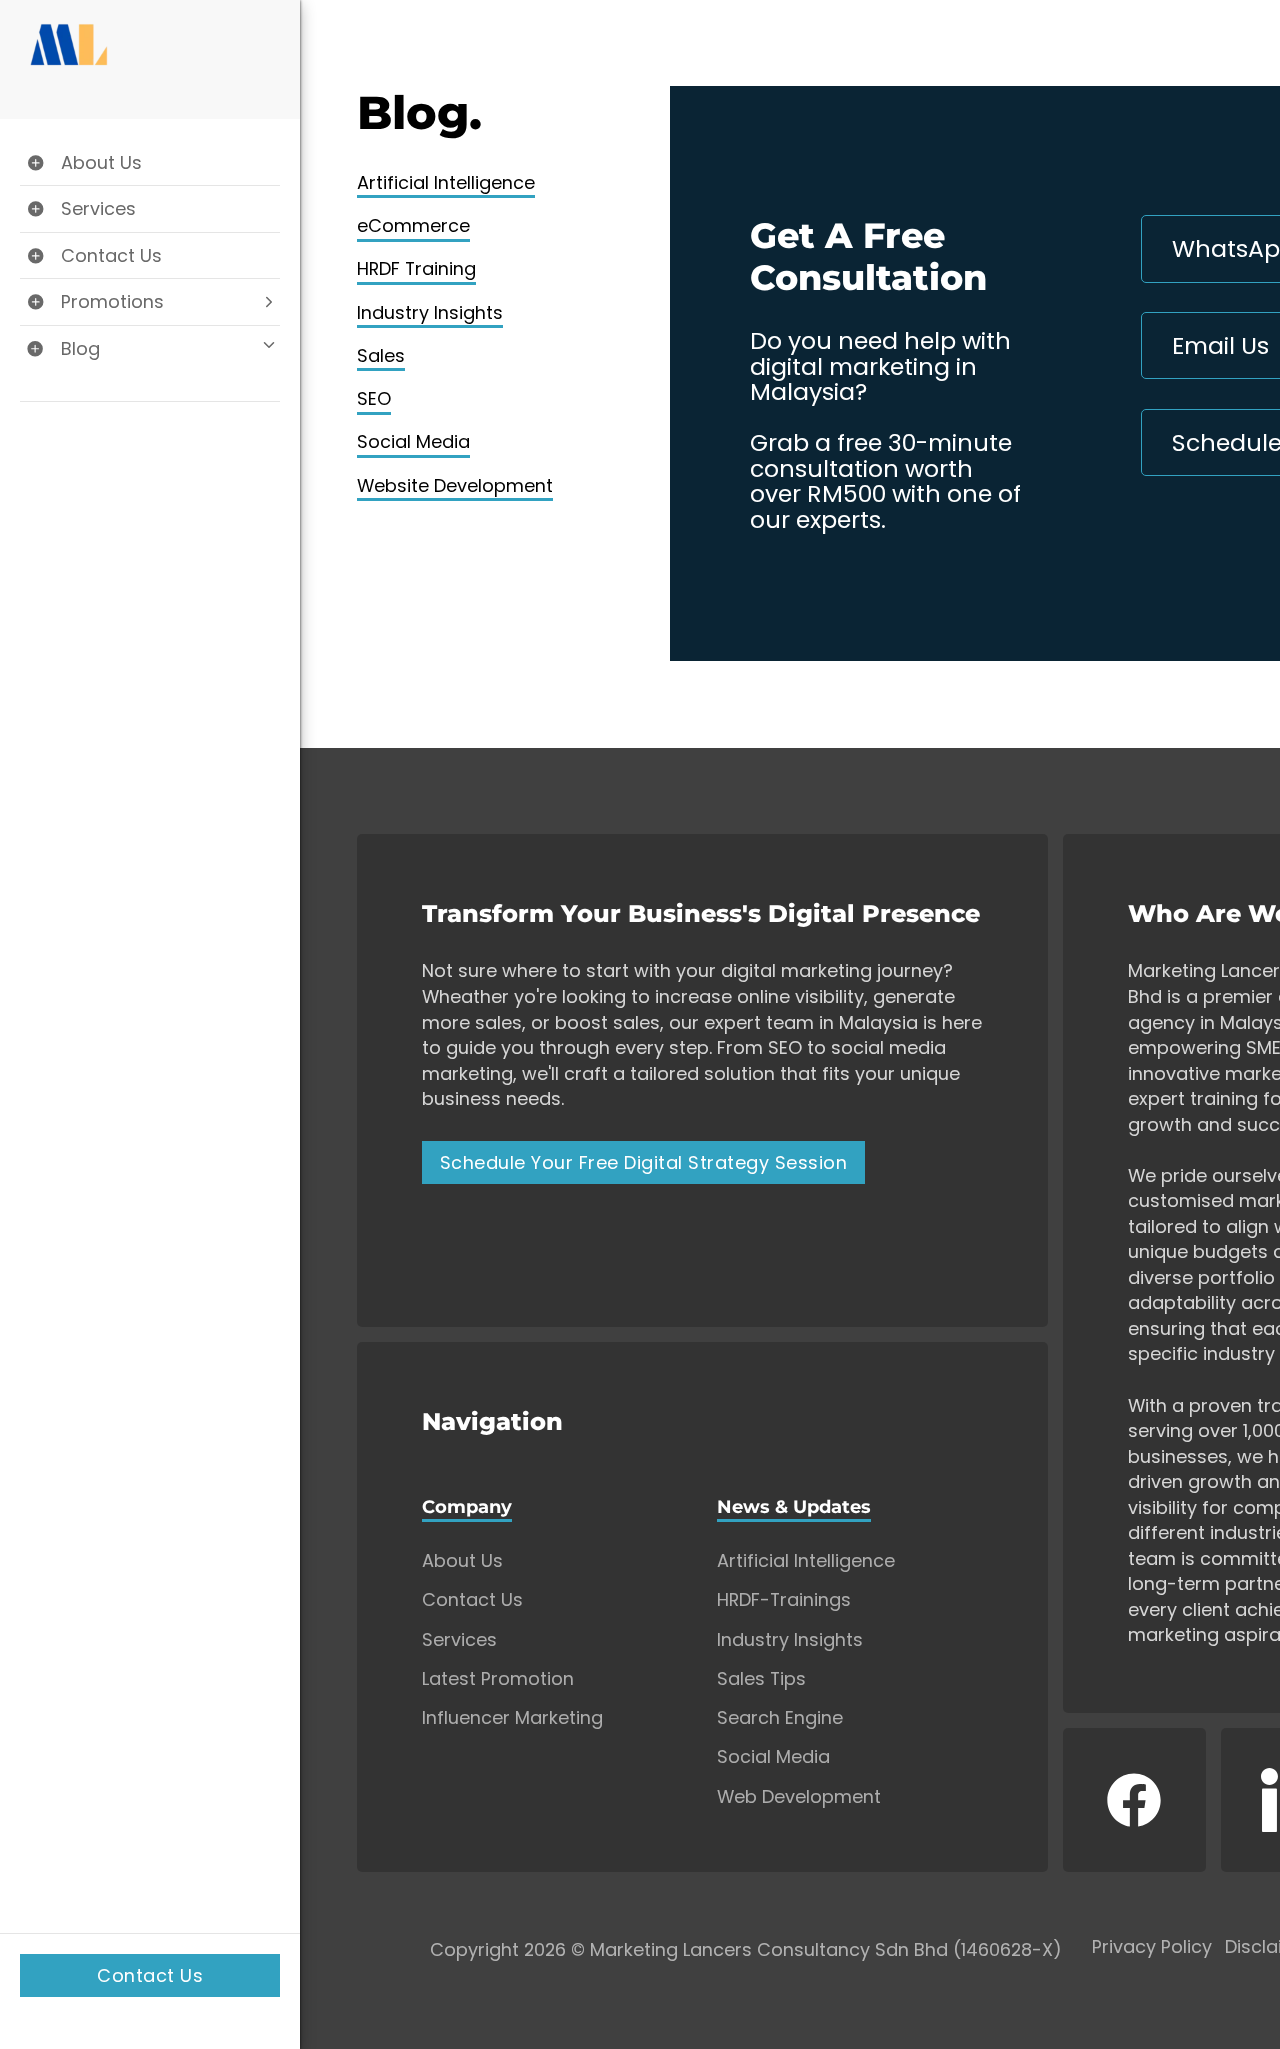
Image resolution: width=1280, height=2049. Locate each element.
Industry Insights (430, 312)
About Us (462, 1561)
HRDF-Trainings (784, 1600)
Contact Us (150, 1975)
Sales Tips (761, 1679)
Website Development (455, 485)
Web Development (799, 1797)
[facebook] (1135, 1800)
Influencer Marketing (512, 1718)
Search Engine (780, 1718)
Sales (381, 355)
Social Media (413, 441)
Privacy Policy (1152, 1947)
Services (459, 1640)
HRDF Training (416, 268)
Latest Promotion (498, 1679)
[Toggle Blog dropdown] (150, 349)
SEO (374, 398)
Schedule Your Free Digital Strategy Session (644, 1162)
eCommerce (413, 225)
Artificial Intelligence (446, 182)
